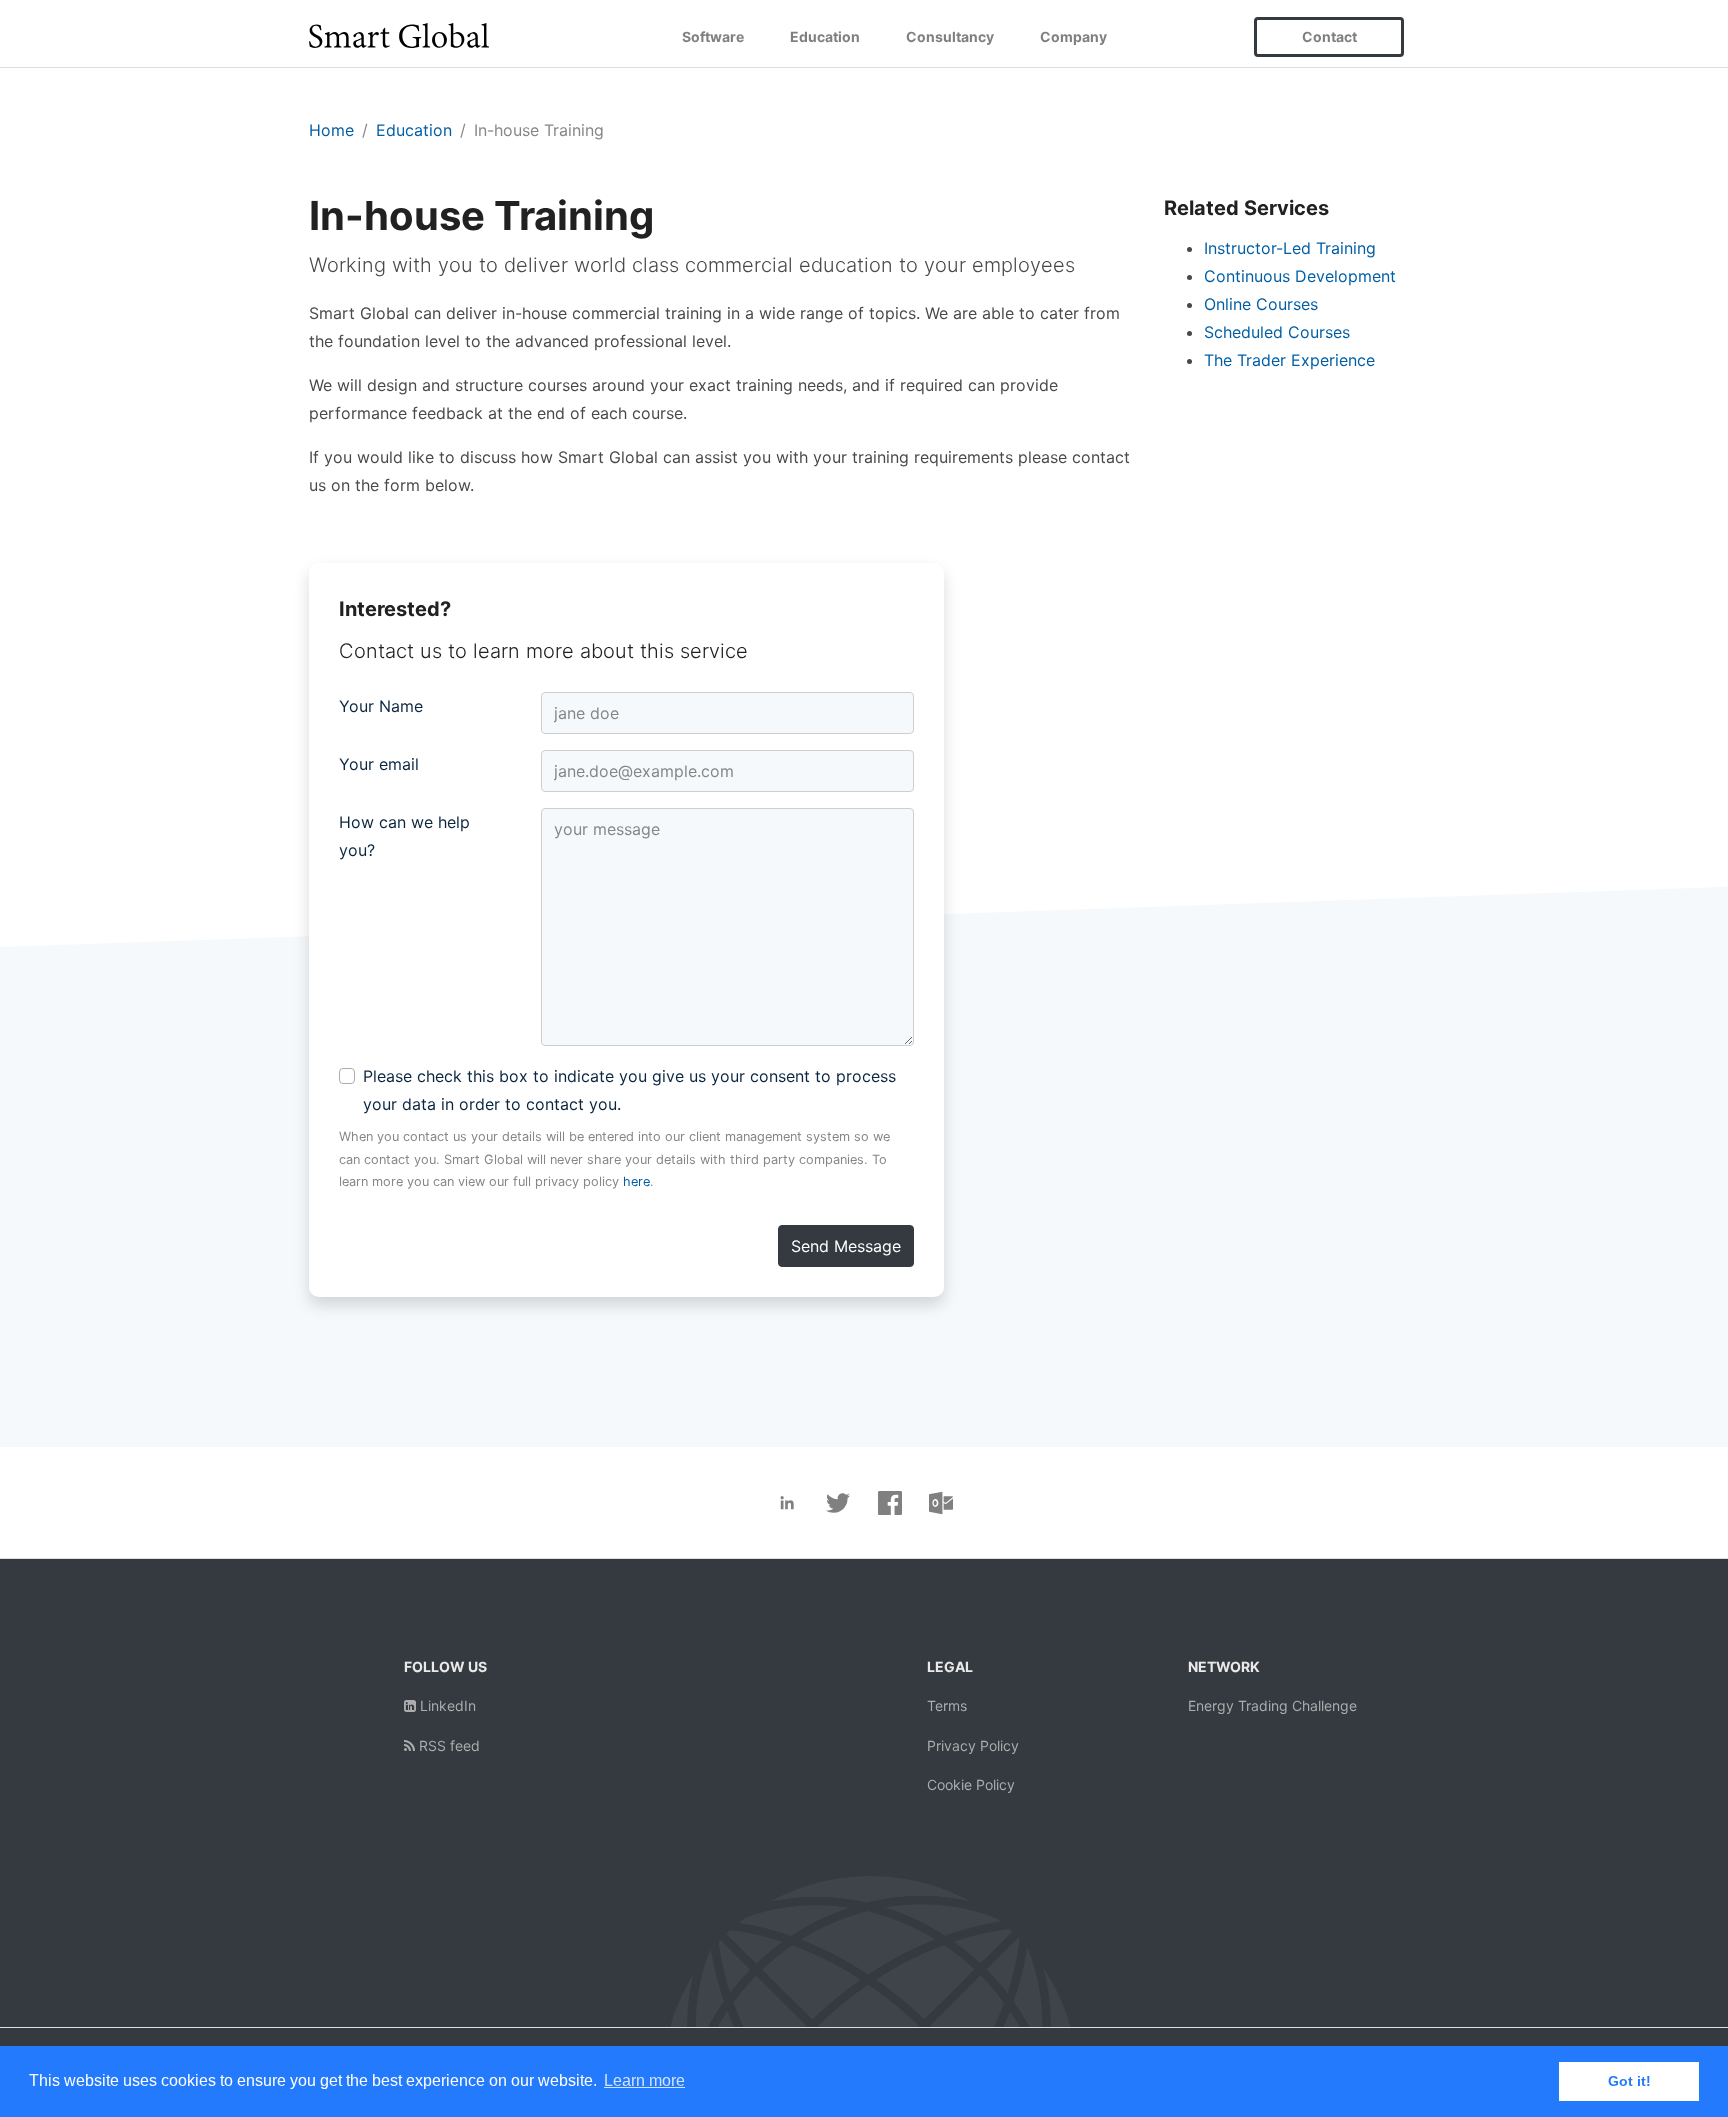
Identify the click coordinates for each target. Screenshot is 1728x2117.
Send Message (846, 1246)
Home (331, 130)
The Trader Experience (1289, 360)
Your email (379, 764)
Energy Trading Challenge (1272, 1705)
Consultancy (950, 36)
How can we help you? (404, 836)
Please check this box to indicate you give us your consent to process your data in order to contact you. (629, 1090)
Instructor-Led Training (1290, 248)
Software (713, 36)
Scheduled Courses (1277, 332)
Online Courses (1261, 304)
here (636, 1181)
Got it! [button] (1629, 2081)
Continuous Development (1300, 276)
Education (825, 36)
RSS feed (447, 1745)
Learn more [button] (644, 2080)
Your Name (381, 706)
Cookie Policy (971, 1784)
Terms (947, 1705)
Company (1073, 36)
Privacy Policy (973, 1745)
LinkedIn (446, 1705)
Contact (1329, 36)
